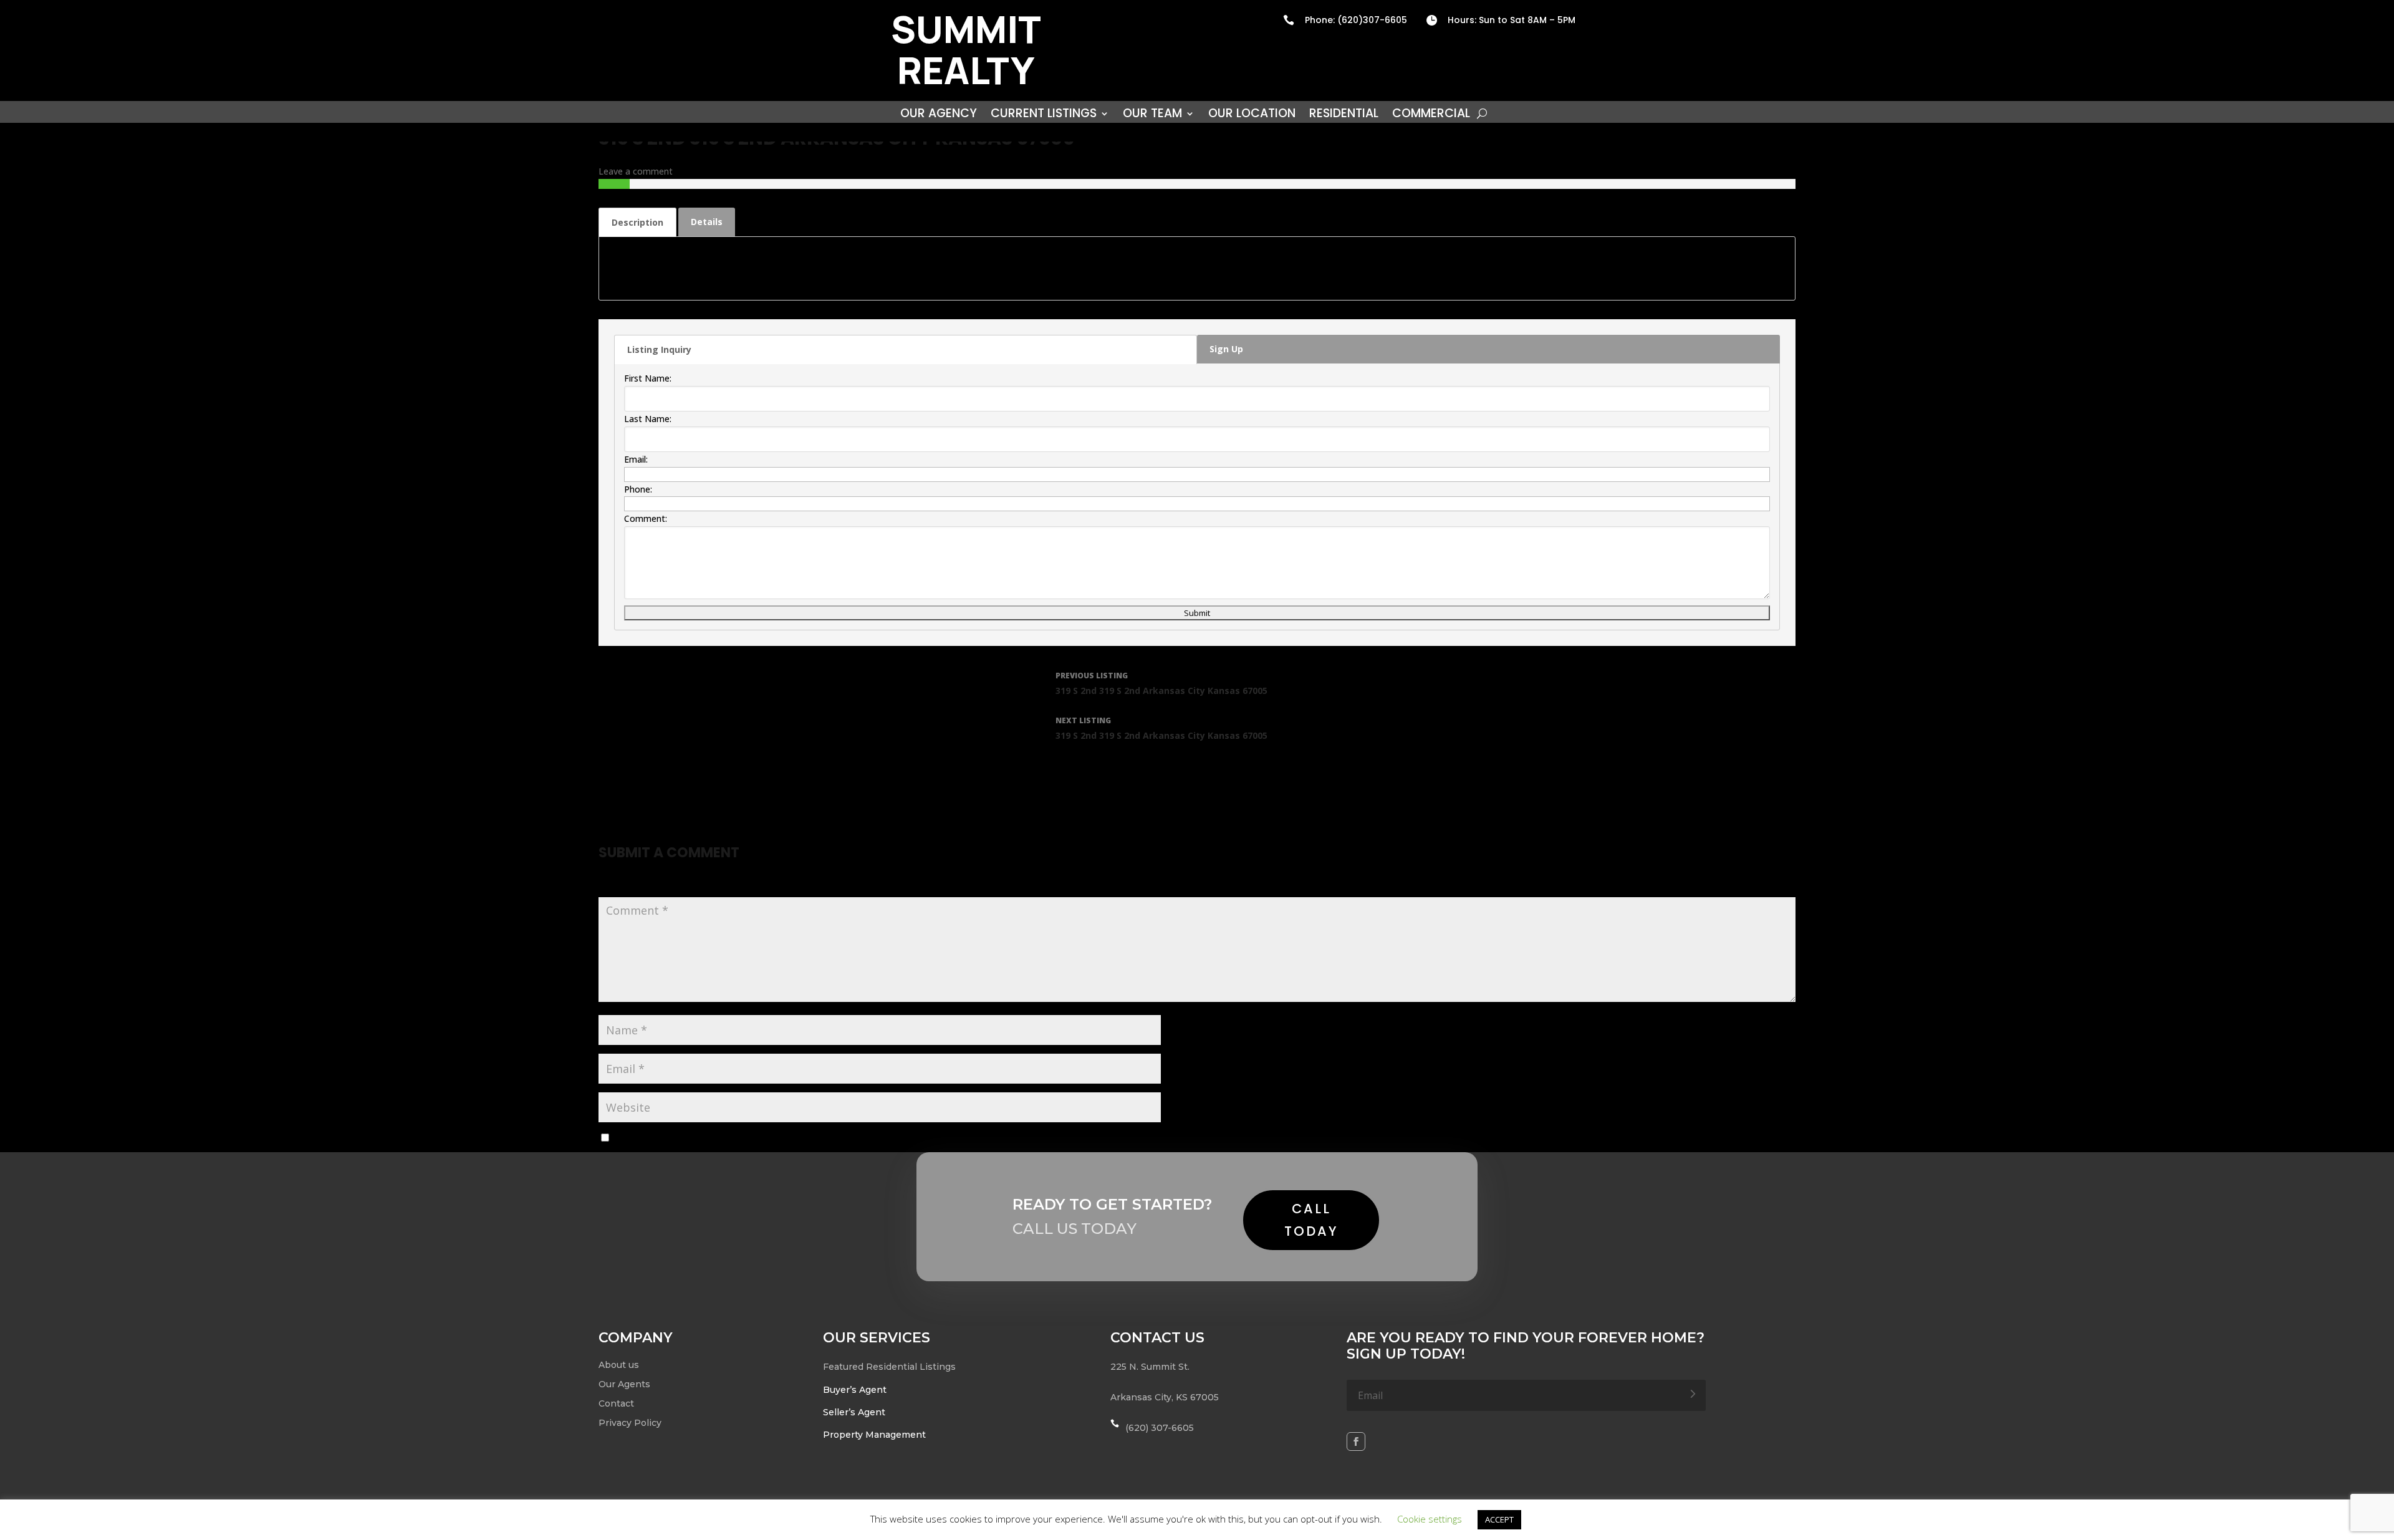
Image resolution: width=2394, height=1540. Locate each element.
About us (619, 1365)
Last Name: (648, 419)
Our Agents (624, 1384)
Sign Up (1226, 349)
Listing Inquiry (659, 349)
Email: (636, 459)
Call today (1311, 1220)
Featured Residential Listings (889, 1367)
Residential (1344, 115)
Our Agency (939, 115)
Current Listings (1044, 115)
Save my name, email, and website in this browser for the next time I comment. (776, 1138)
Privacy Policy (630, 1423)
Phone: (638, 489)
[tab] (637, 222)
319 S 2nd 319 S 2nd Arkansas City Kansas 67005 (1161, 683)
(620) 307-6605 (1160, 1428)
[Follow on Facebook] (1356, 1441)
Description (637, 222)
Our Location (1252, 115)
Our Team (1152, 115)
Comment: (646, 518)
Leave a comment (636, 171)
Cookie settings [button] (1430, 1519)
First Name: (648, 378)
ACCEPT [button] (1499, 1519)
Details (707, 222)
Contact (616, 1403)
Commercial (1431, 115)
